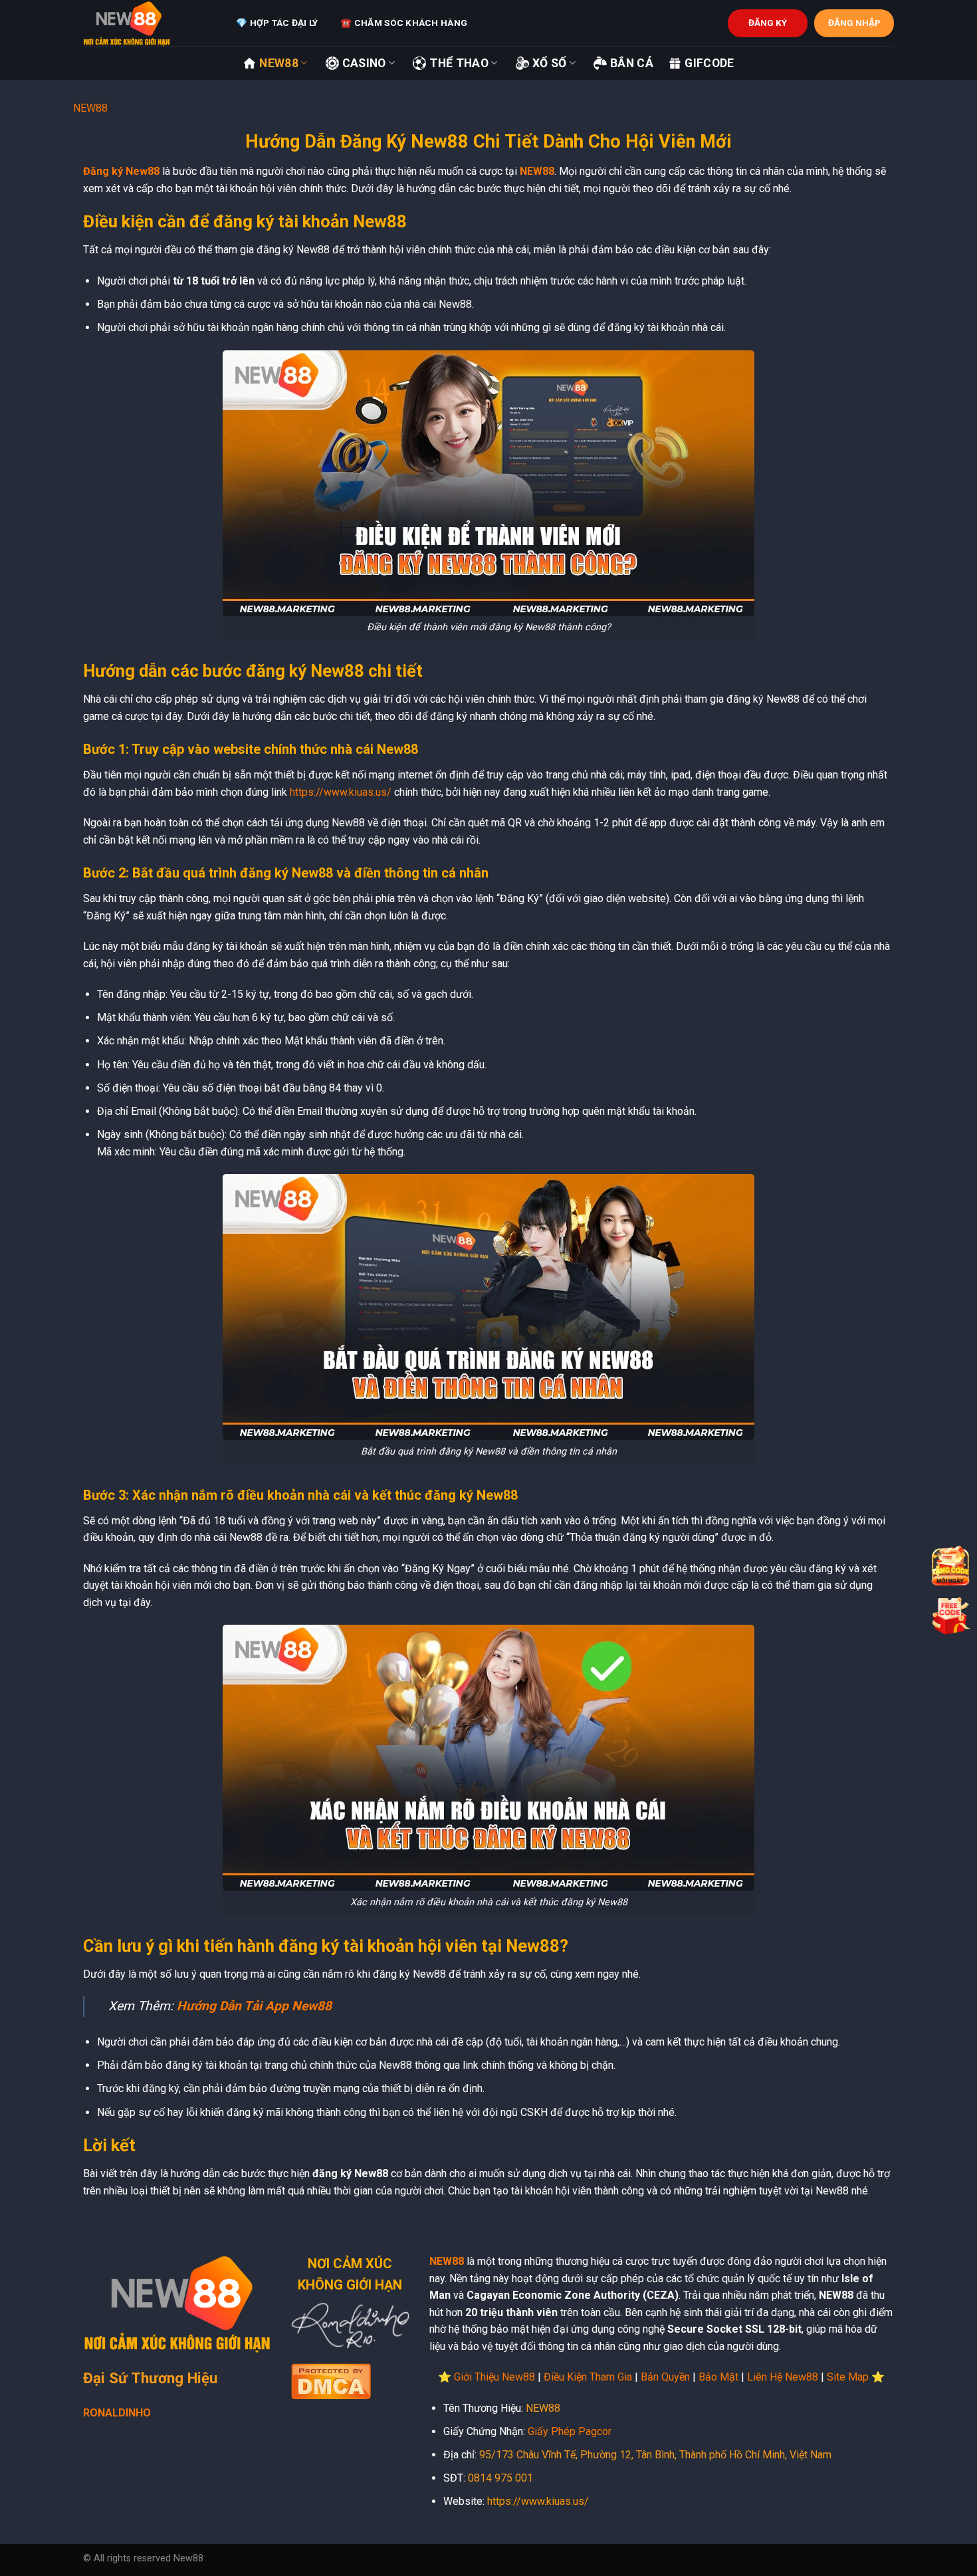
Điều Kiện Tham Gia (588, 2377)
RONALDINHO (117, 2413)
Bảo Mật (718, 2377)
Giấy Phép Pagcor (570, 2431)
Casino (364, 63)
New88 (279, 63)
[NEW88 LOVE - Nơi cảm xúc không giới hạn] (150, 23)
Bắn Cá (632, 63)
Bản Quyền (665, 2377)
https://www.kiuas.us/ (341, 792)
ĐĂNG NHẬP (854, 23)
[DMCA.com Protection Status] (331, 2380)
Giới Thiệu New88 (494, 2377)
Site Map (848, 2377)
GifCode (709, 63)
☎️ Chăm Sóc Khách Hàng (404, 23)
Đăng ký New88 (121, 171)
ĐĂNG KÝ (768, 23)
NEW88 (90, 108)
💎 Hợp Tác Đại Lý (277, 23)
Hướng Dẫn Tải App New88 (254, 2006)
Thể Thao (459, 63)
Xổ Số (550, 63)
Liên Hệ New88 (783, 2377)
